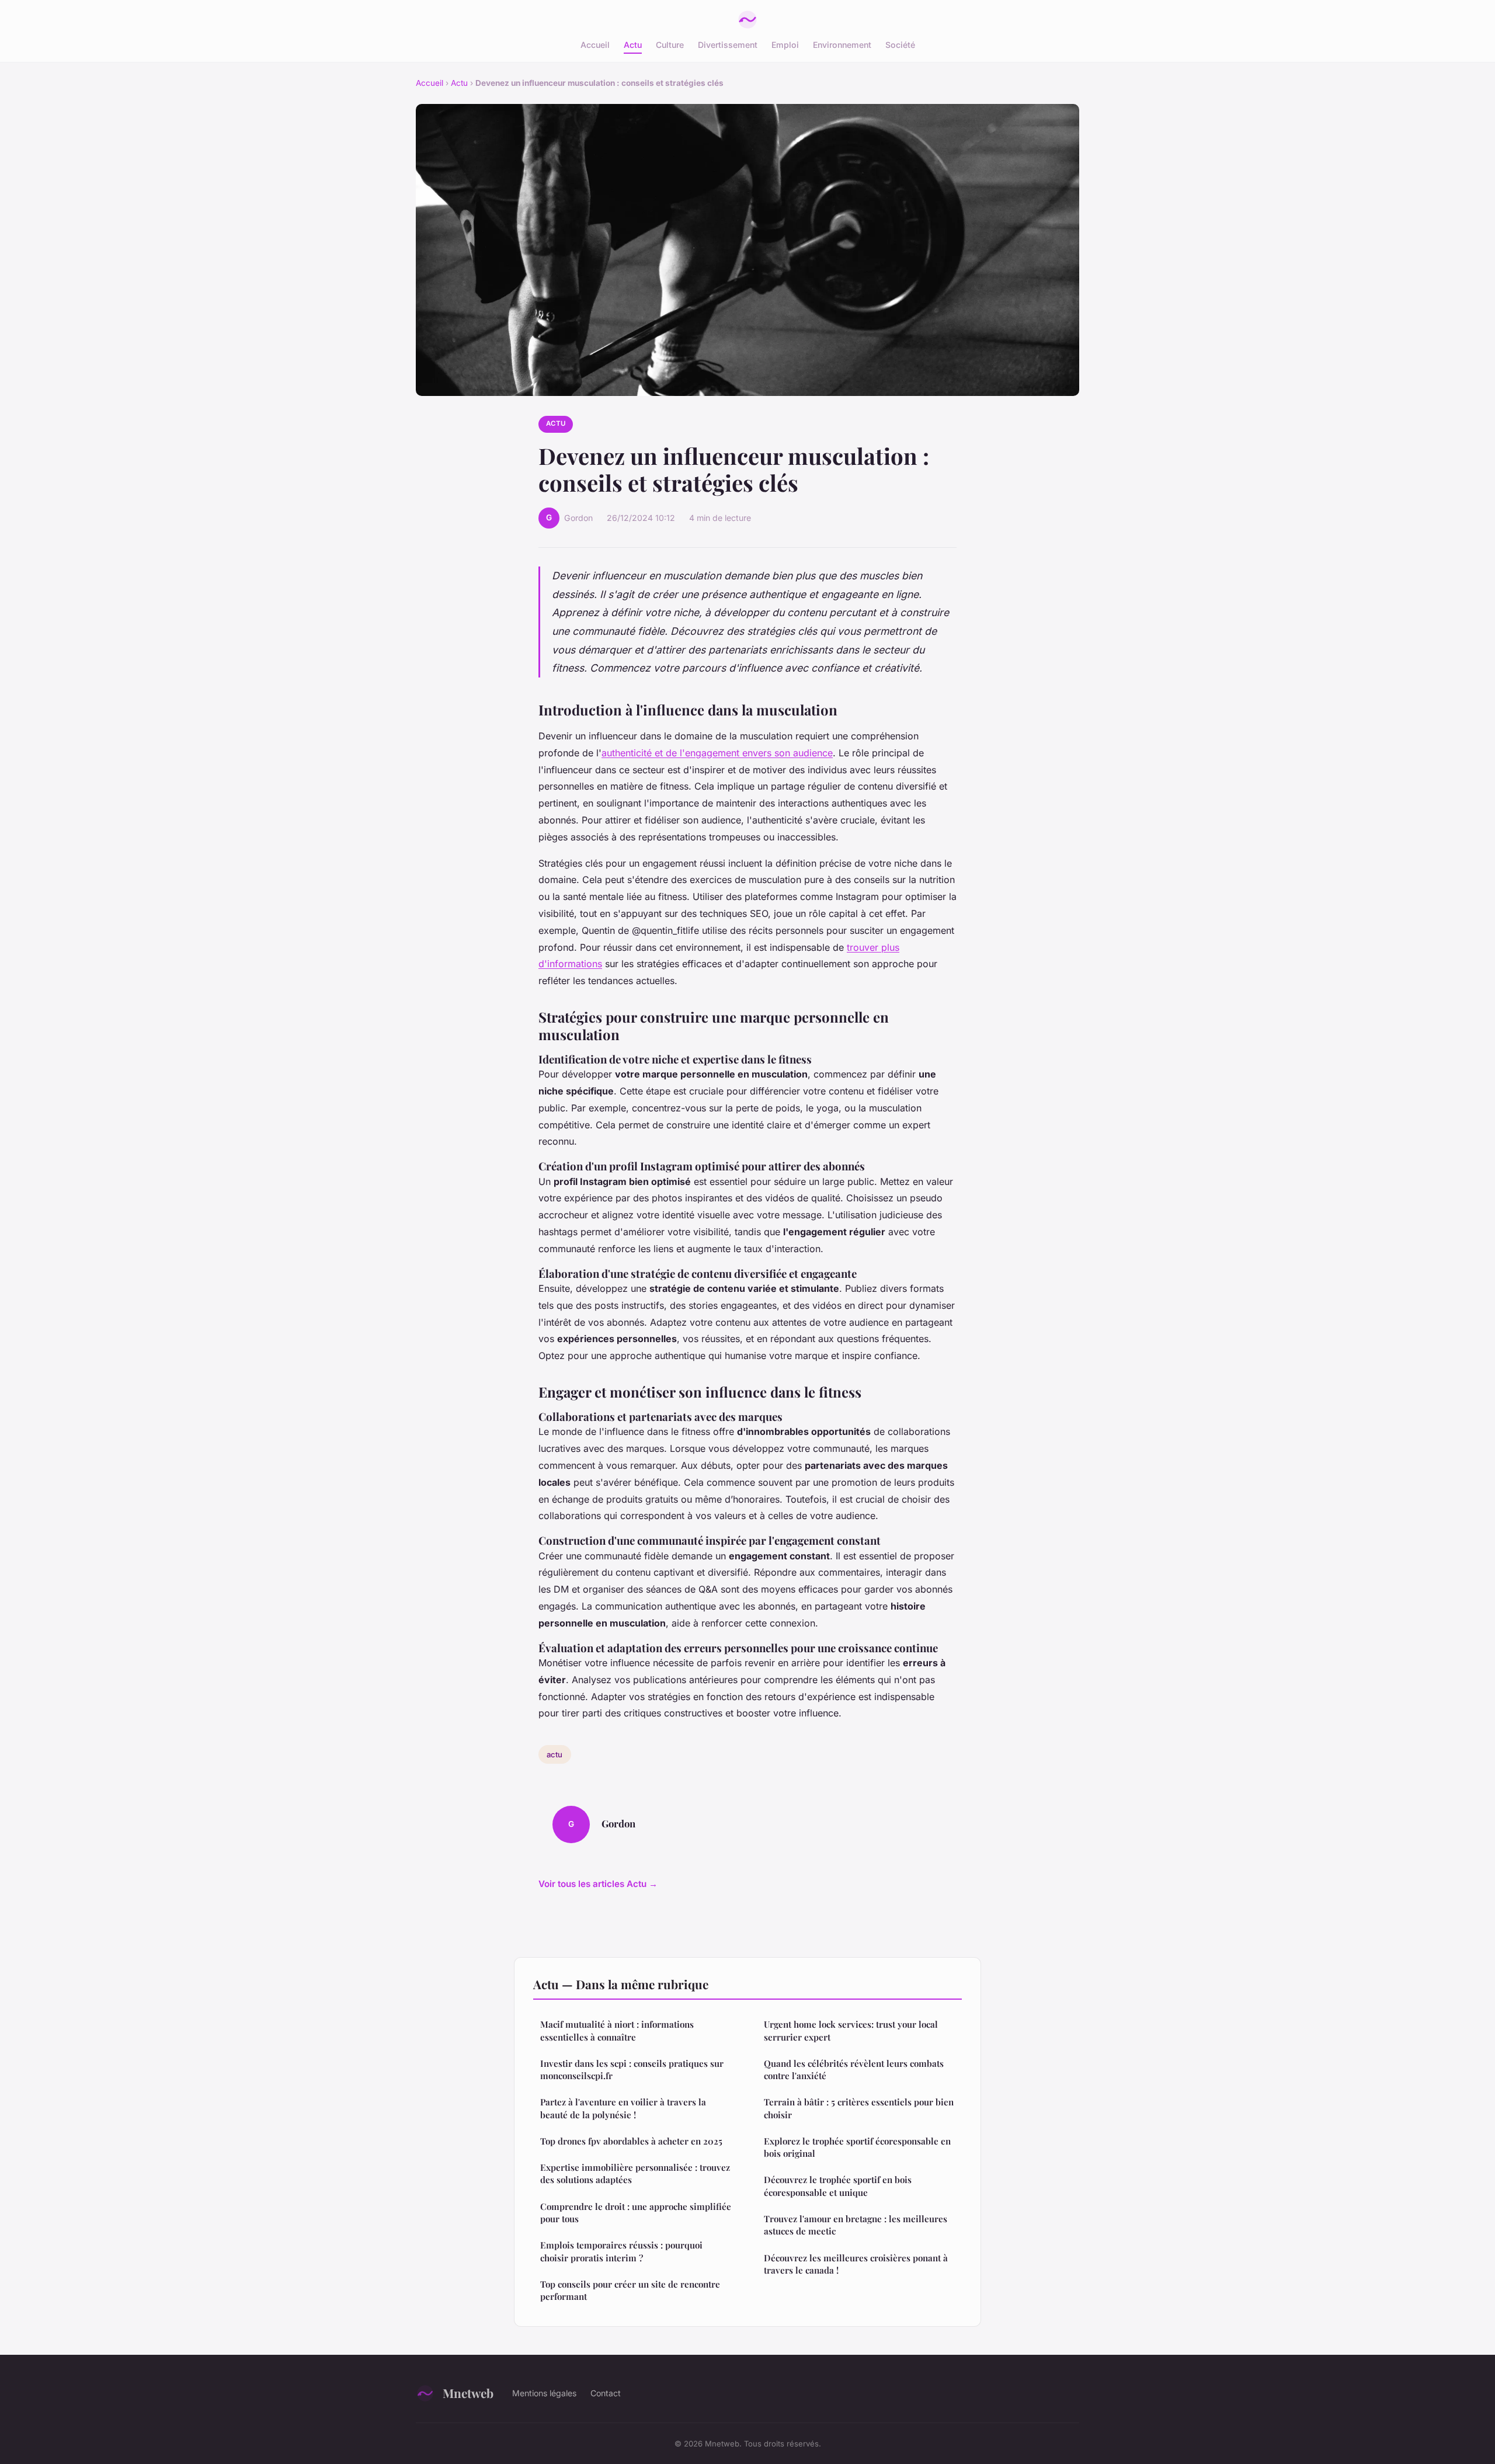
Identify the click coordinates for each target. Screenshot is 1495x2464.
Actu (633, 45)
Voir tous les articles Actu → (598, 1884)
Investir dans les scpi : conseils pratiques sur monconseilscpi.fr (632, 2069)
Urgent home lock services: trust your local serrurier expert (851, 2030)
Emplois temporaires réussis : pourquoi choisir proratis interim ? (621, 2251)
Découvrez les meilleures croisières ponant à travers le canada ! (856, 2264)
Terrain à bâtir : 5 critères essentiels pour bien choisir (859, 2108)
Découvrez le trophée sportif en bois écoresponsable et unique (838, 2186)
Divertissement (728, 45)
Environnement (842, 45)
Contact (606, 2393)
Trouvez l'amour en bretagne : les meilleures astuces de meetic (856, 2225)
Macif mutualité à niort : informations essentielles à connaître (617, 2030)
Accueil (595, 45)
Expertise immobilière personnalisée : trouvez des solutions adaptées (635, 2173)
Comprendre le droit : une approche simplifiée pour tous (636, 2213)
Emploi (785, 45)
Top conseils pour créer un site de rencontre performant (630, 2290)
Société (900, 45)
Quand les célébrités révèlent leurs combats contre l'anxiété (854, 2069)
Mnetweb (468, 2393)
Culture (670, 45)
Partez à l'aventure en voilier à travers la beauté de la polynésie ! (623, 2108)
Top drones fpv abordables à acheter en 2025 (631, 2141)
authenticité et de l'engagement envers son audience (717, 753)
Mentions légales (544, 2393)
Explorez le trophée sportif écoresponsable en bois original (857, 2147)
